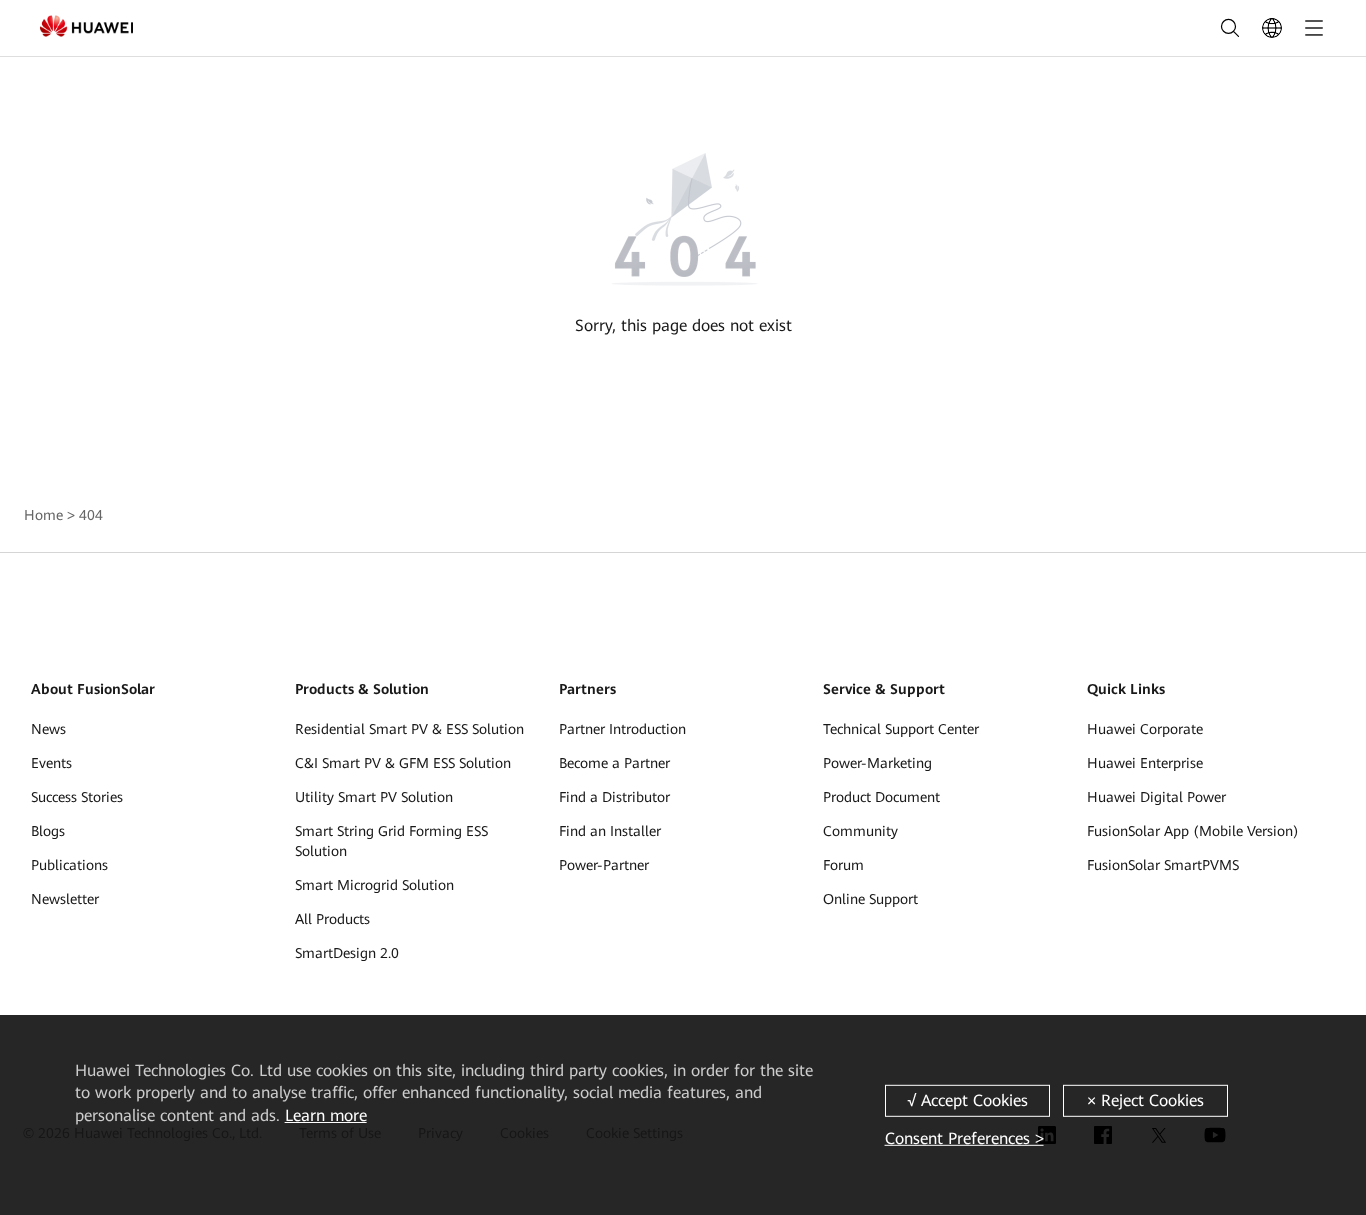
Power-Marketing (877, 763)
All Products (332, 919)
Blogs (48, 831)
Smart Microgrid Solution (374, 885)
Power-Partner (604, 865)
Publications (69, 865)
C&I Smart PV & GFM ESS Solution (403, 763)
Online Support (870, 899)
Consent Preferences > (964, 1138)
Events (51, 763)
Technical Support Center (901, 729)
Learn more (326, 1115)
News (48, 729)
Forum (843, 865)
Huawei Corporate (1145, 729)
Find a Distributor (614, 797)
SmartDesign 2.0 (347, 953)
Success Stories (77, 797)
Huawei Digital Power (1156, 797)
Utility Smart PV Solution (374, 797)
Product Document (881, 797)
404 (91, 515)
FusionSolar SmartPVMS (1163, 865)
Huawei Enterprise (1145, 763)
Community (860, 831)
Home (43, 515)
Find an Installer (610, 831)
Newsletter (65, 899)
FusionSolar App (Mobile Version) (1193, 831)
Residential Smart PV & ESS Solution (409, 729)
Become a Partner (614, 763)
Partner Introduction (622, 729)
